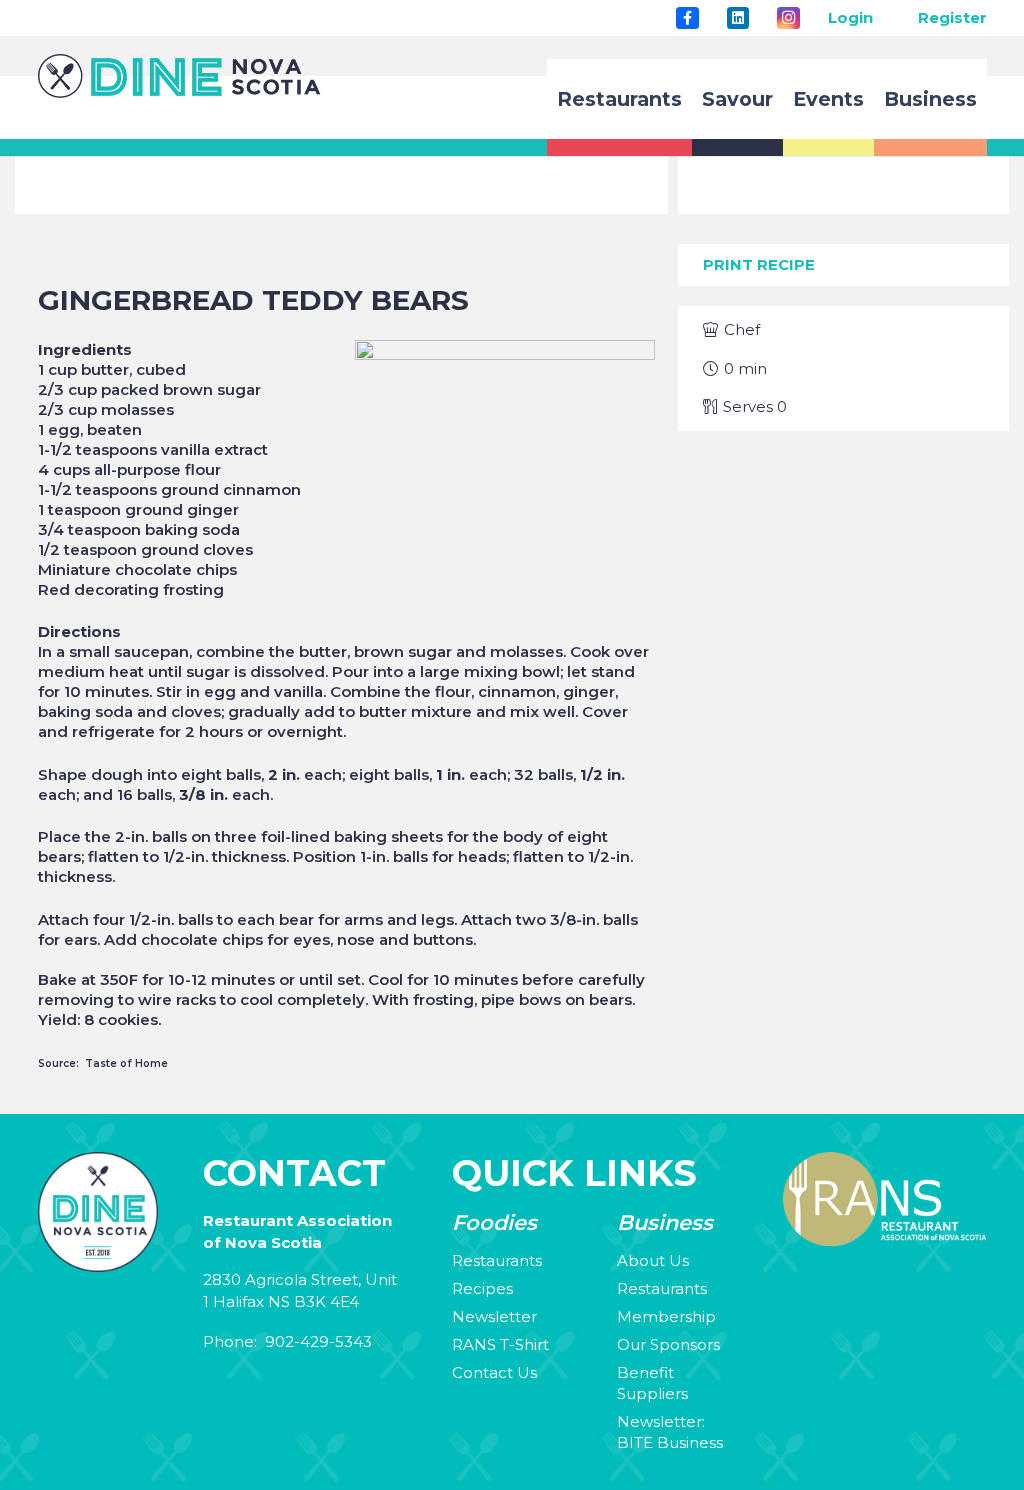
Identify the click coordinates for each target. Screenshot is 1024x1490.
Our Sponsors (668, 1344)
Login (850, 17)
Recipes (482, 1288)
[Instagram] (788, 18)
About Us (653, 1260)
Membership (666, 1316)
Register (952, 17)
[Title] (687, 18)
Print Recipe (759, 264)
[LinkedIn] (738, 18)
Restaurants (497, 1260)
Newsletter (494, 1316)
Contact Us (494, 1372)
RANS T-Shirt (500, 1344)
